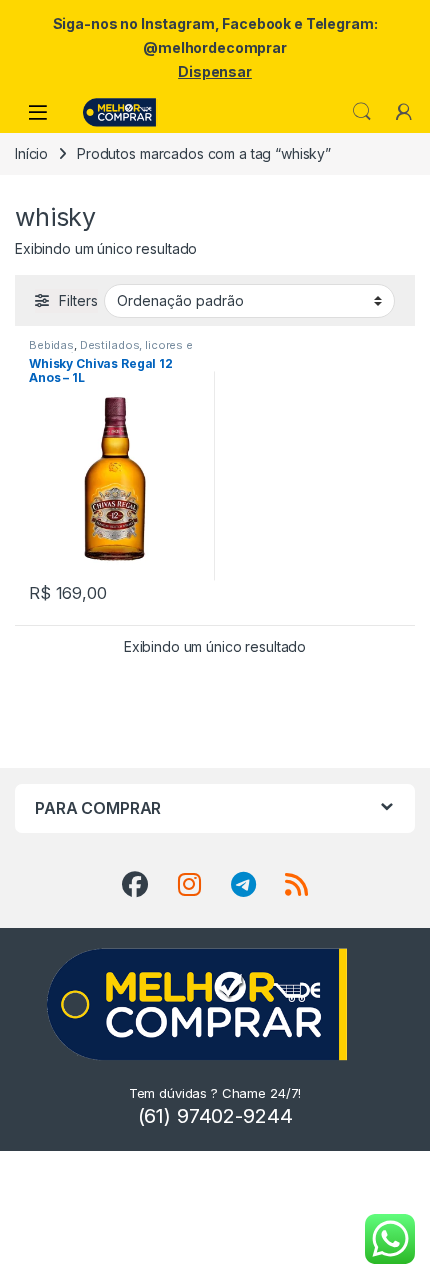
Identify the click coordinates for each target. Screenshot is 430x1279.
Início (31, 153)
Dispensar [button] (215, 71)
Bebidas (51, 345)
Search (362, 112)
